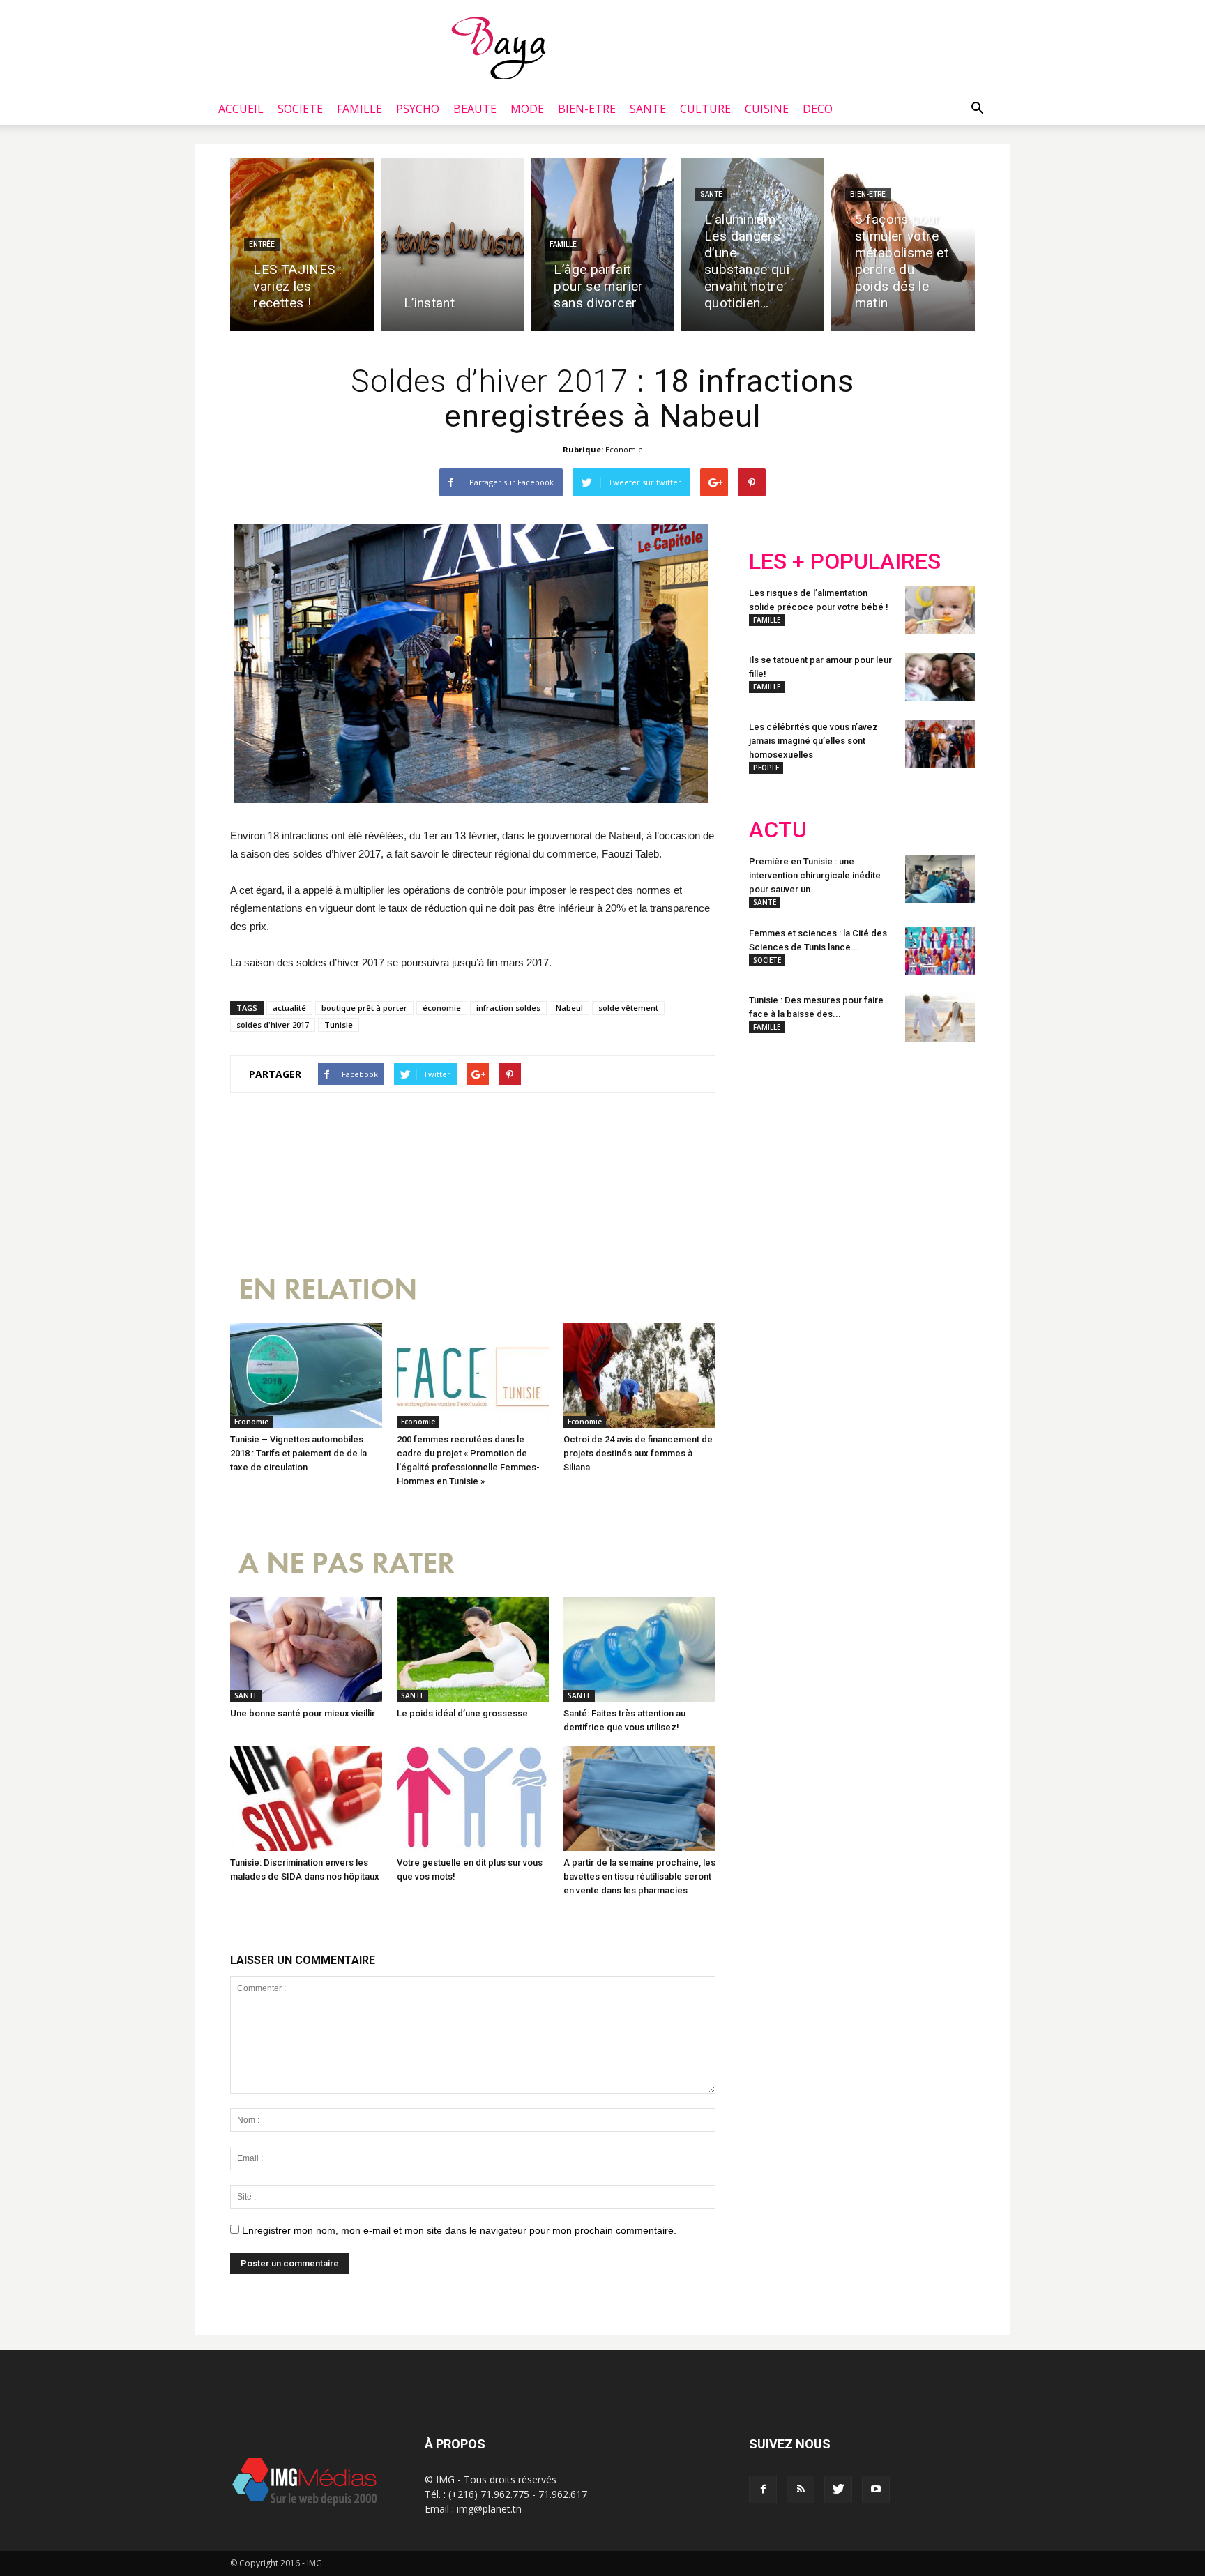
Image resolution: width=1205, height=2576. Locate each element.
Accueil (241, 109)
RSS (880, 1144)
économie (442, 1008)
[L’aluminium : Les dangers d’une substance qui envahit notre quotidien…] (753, 245)
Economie (624, 449)
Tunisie (339, 1024)
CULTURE (705, 109)
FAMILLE (359, 109)
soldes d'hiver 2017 (273, 1024)
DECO (818, 109)
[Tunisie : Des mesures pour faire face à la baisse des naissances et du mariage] (940, 1018)
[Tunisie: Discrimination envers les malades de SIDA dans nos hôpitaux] (306, 1799)
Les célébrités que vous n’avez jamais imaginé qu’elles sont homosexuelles (813, 741)
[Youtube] (876, 2490)
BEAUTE (475, 109)
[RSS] (801, 2490)
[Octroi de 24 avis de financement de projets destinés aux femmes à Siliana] (639, 1375)
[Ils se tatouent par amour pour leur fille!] (940, 677)
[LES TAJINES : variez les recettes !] (302, 245)
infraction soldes (508, 1008)
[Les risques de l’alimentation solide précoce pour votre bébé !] (940, 610)
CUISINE (767, 109)
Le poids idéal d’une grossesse (462, 1713)
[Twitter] (838, 2490)
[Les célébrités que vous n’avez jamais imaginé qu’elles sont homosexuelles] (940, 744)
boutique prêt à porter (364, 1008)
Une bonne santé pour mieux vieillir (303, 1713)
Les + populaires (845, 562)
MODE (527, 109)
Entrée (262, 244)
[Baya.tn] (498, 47)
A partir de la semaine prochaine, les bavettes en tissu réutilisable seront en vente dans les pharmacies (639, 1876)
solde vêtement (628, 1008)
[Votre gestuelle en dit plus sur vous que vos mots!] (473, 1799)
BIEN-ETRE (587, 109)
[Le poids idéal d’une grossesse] (473, 1649)
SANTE (648, 109)
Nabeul (569, 1008)
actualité (289, 1008)
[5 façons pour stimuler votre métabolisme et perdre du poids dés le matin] (903, 245)
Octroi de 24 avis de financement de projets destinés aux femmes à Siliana (638, 1453)
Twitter (827, 1144)
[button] (977, 109)
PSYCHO (418, 109)
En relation (328, 1289)
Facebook (775, 1144)
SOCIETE (300, 109)
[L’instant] (453, 245)
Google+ (933, 1144)
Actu (778, 830)
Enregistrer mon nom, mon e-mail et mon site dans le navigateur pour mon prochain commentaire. (459, 2230)
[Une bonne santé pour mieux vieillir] (306, 1649)
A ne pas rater (347, 1563)
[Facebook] (763, 2490)
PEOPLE (766, 768)
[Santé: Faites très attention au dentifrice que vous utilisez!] (639, 1649)
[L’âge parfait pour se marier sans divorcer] (602, 245)
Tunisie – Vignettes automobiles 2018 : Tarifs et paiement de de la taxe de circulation (298, 1453)
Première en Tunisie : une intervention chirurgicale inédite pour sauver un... (815, 875)
